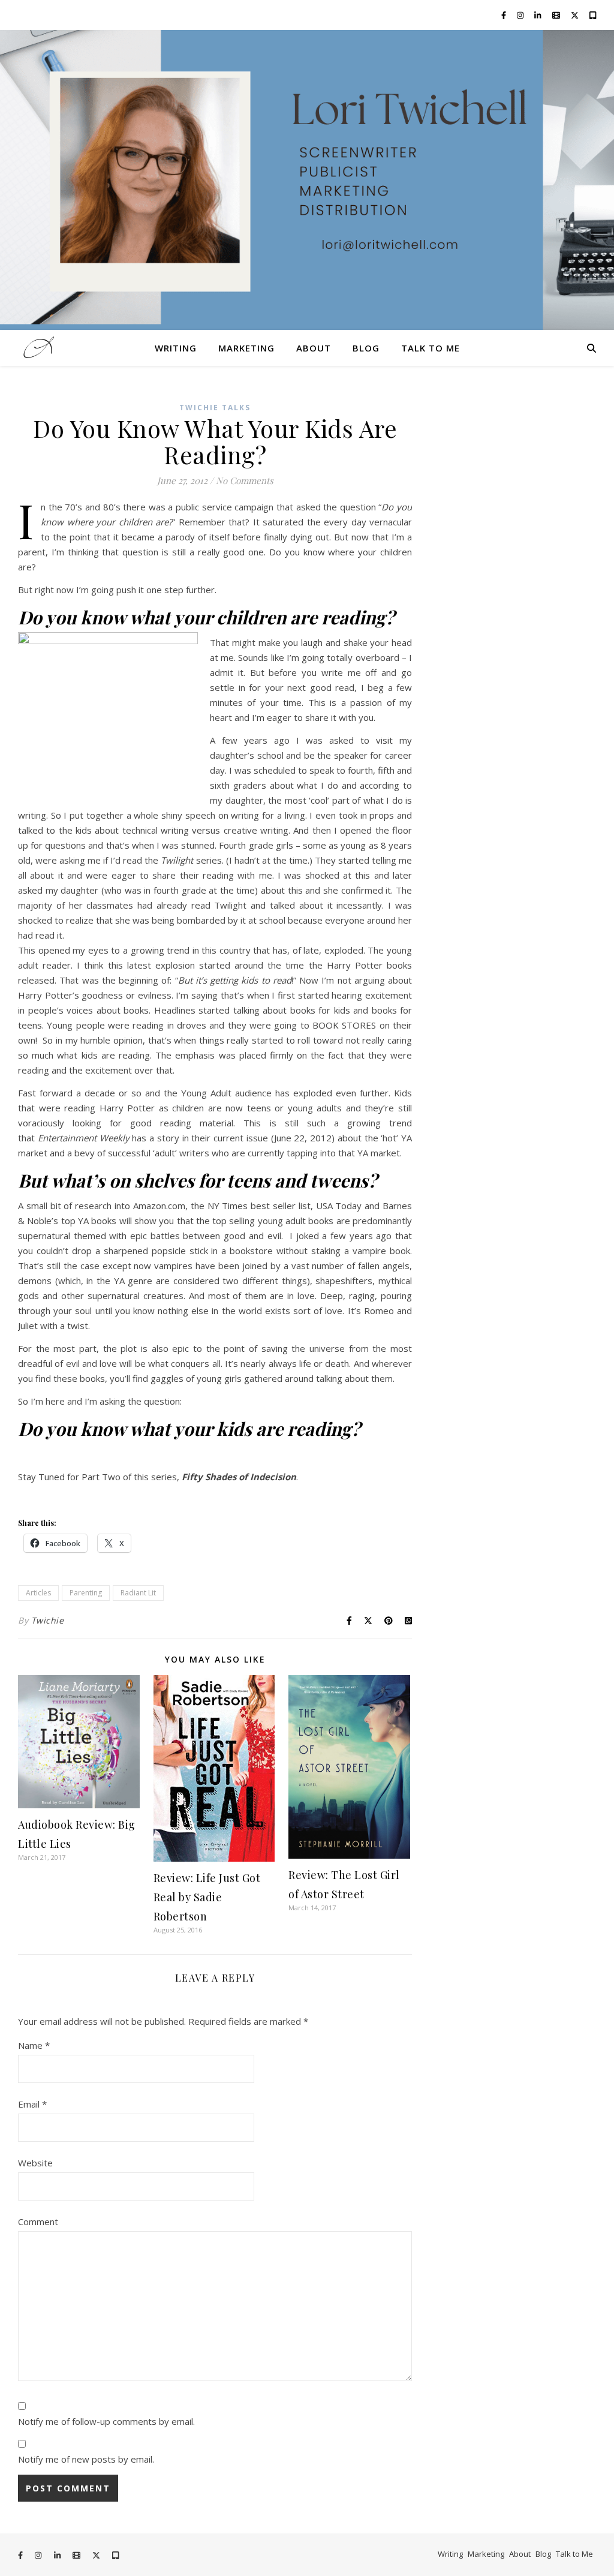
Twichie (48, 1620)
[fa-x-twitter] (576, 15)
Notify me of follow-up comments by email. (106, 2421)
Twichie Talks (215, 408)
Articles (38, 1593)
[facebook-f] (505, 15)
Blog (366, 348)
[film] (557, 15)
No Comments (245, 480)
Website (35, 2163)
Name (34, 2045)
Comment (38, 2222)
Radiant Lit (138, 1593)
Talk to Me (431, 348)
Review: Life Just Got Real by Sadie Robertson (207, 1897)
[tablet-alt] (593, 15)
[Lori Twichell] (307, 180)
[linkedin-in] (538, 15)
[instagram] (521, 15)
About (314, 348)
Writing (176, 348)
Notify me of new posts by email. (86, 2459)
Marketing (246, 348)
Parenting (86, 1593)
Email (32, 2104)
